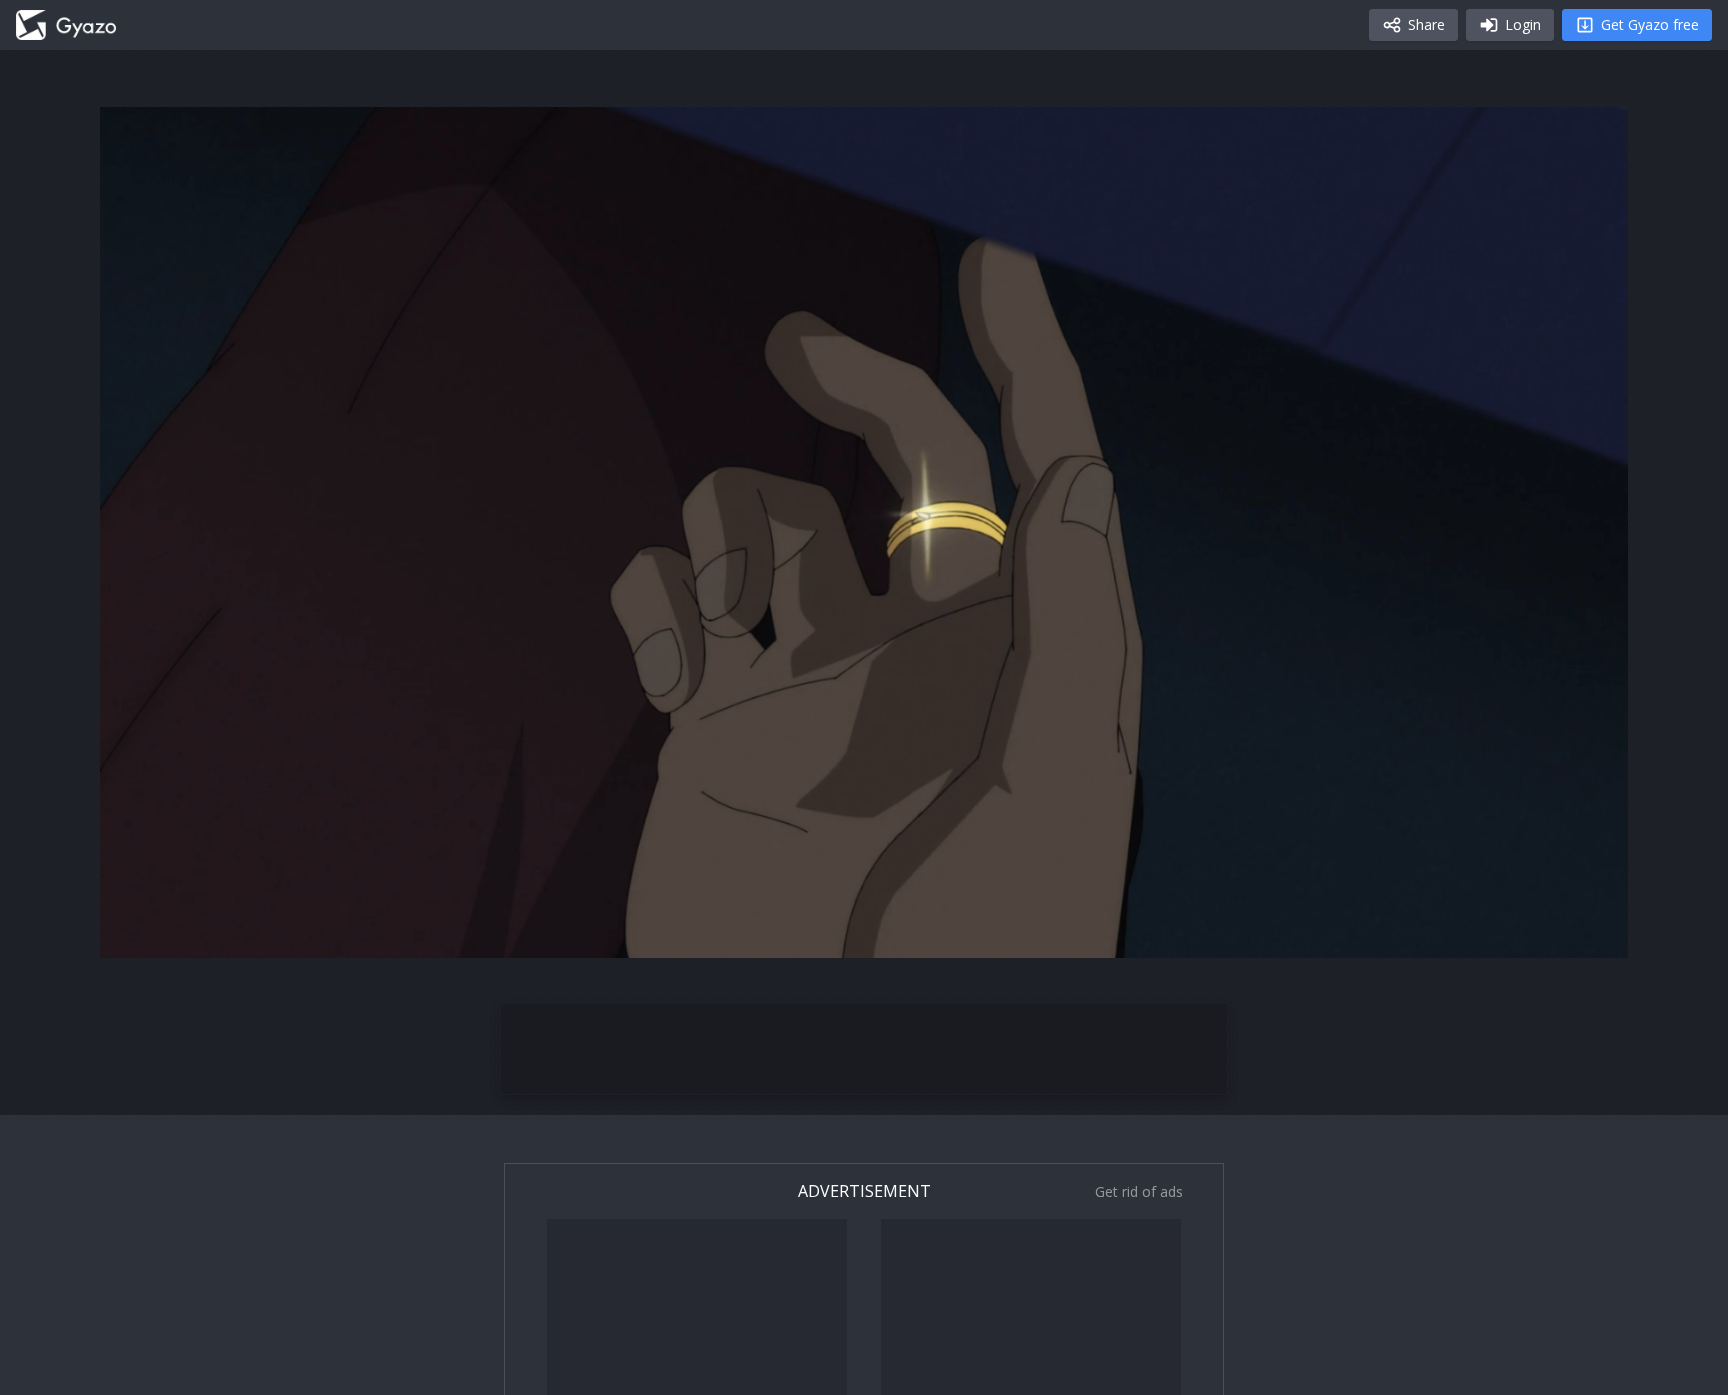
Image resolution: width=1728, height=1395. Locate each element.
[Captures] (66, 25)
